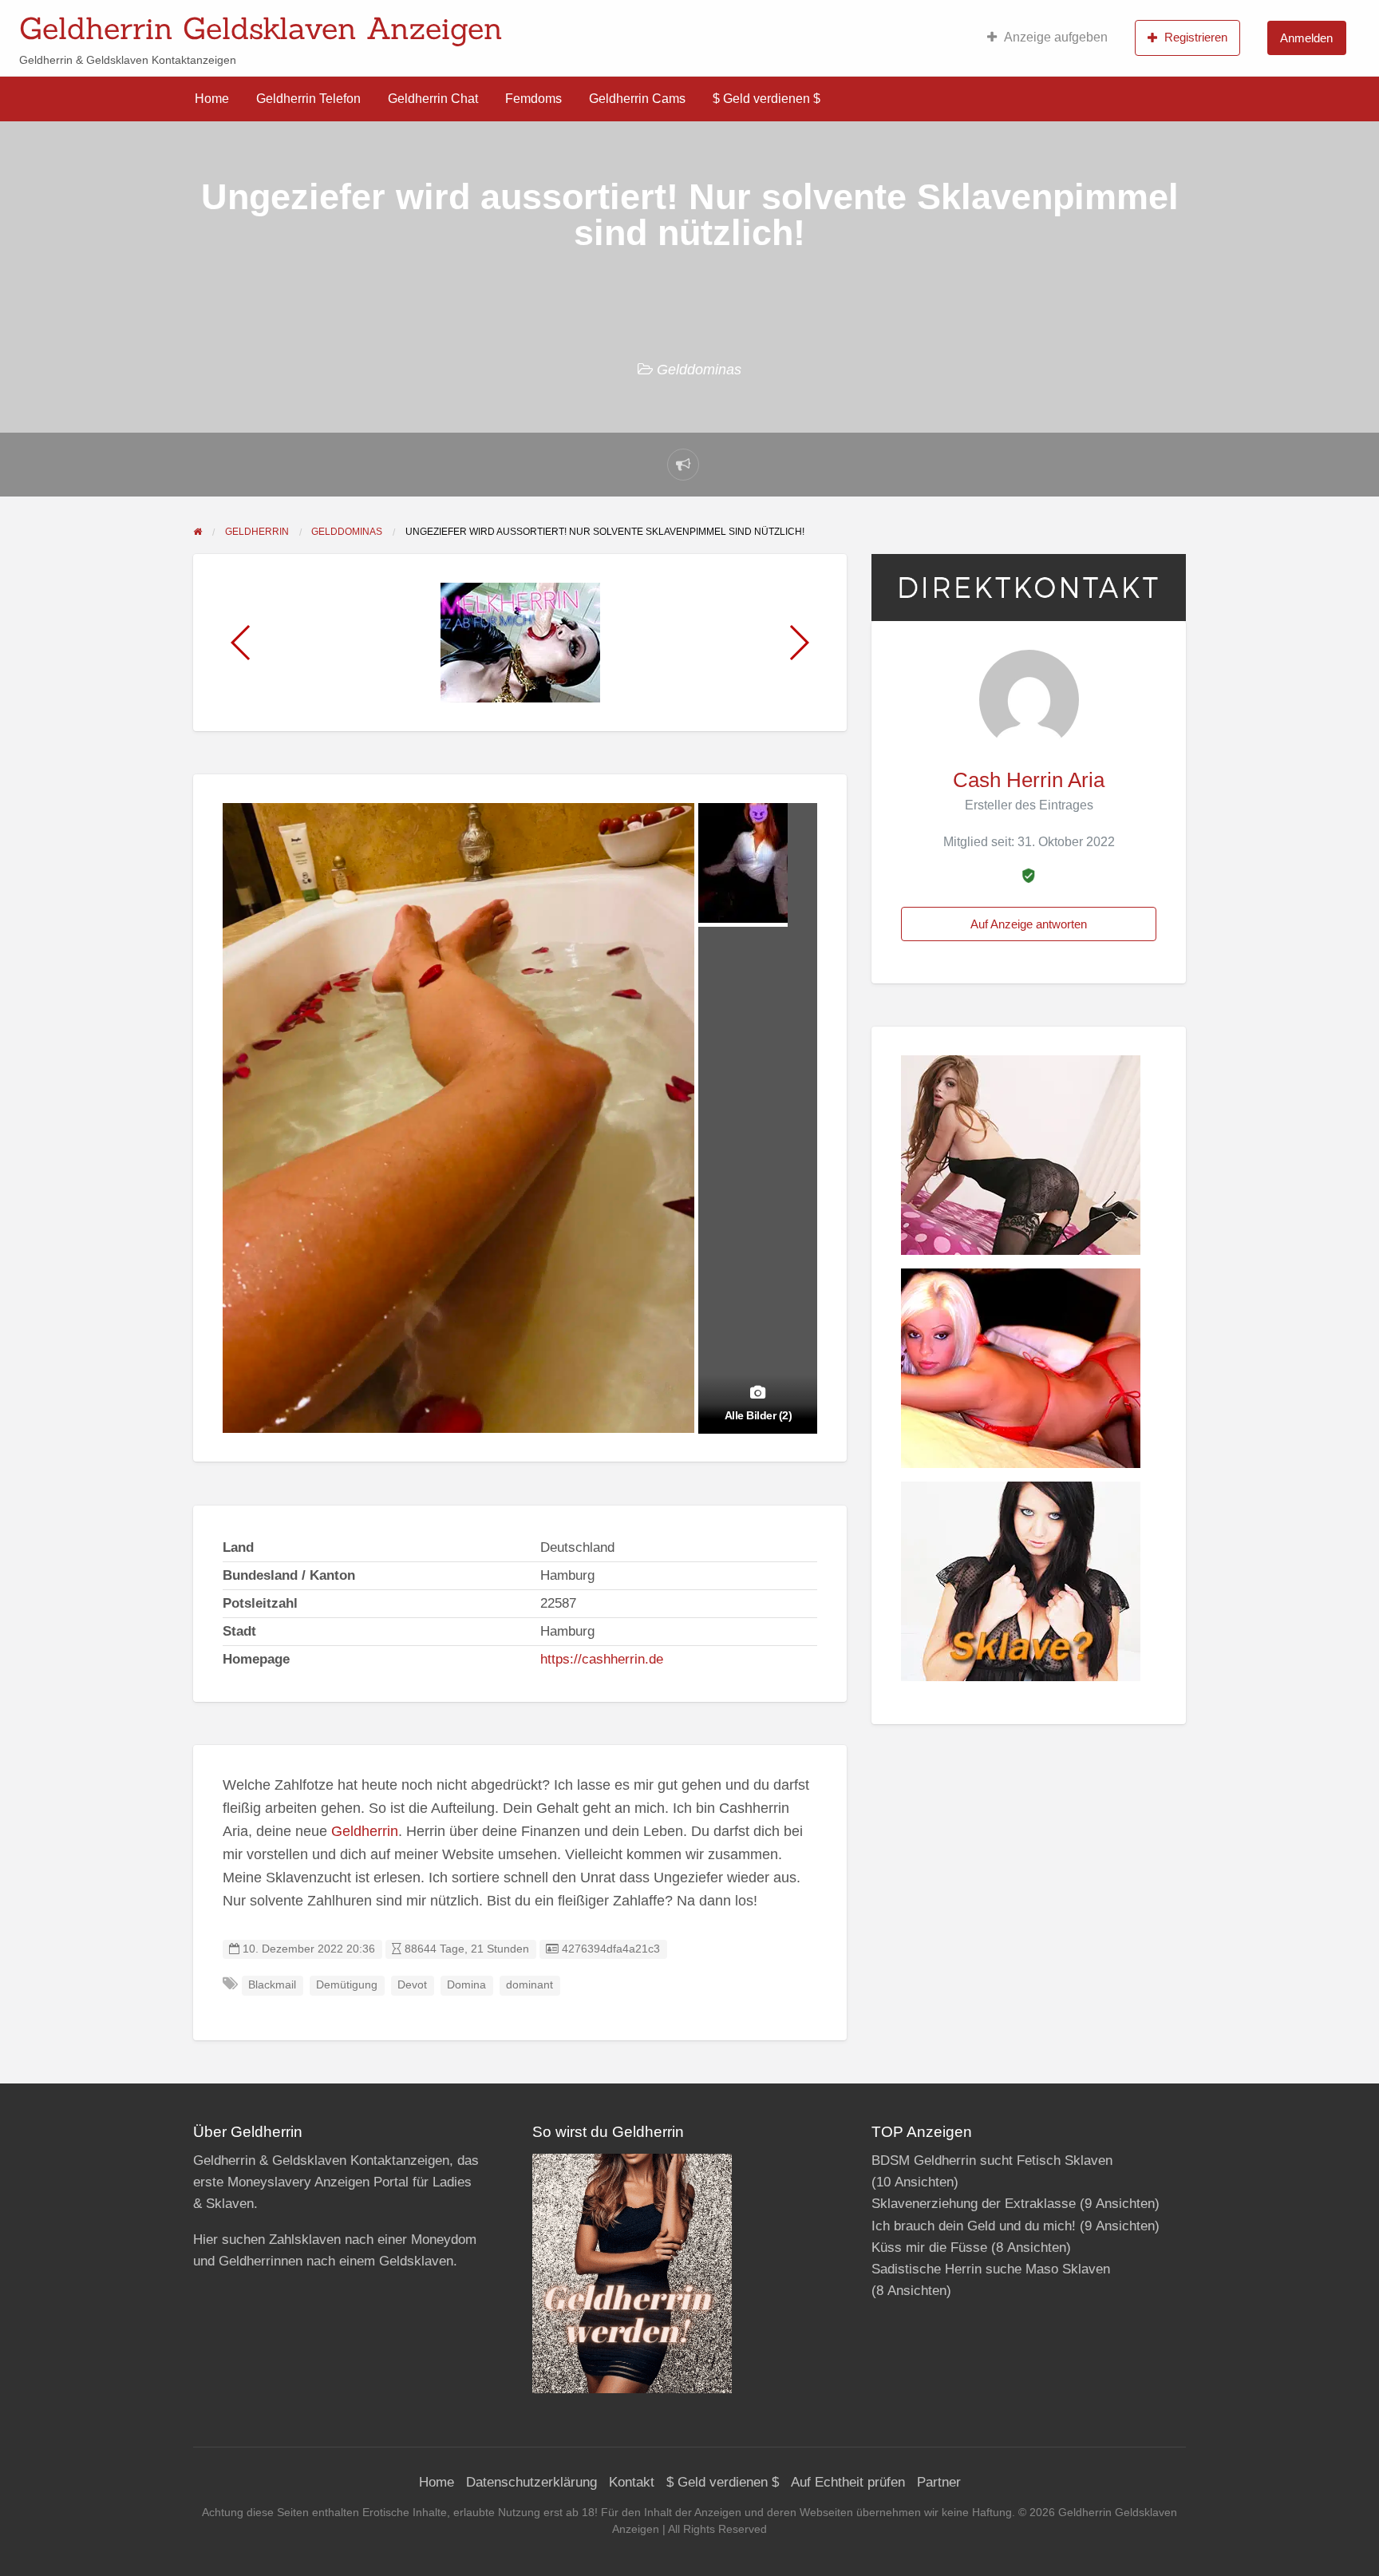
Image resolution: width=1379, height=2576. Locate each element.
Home (212, 99)
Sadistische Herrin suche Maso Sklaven (991, 2269)
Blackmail (272, 1985)
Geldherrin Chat (433, 99)
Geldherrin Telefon (308, 99)
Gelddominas (699, 370)
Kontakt (632, 2482)
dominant (529, 1985)
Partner (939, 2482)
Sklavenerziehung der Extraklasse (974, 2204)
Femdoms (533, 99)
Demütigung (347, 1985)
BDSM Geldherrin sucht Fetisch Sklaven (992, 2161)
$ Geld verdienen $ (767, 99)
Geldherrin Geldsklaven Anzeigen (261, 28)
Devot (412, 1985)
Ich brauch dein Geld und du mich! (974, 2226)
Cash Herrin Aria (1029, 780)
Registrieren (1196, 37)
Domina (466, 1985)
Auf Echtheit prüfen (848, 2482)
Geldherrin (365, 1831)
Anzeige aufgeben (1056, 37)
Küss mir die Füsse (929, 2248)
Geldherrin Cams (637, 99)
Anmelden (1306, 38)
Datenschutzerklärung (531, 2482)
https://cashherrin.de (602, 1659)
